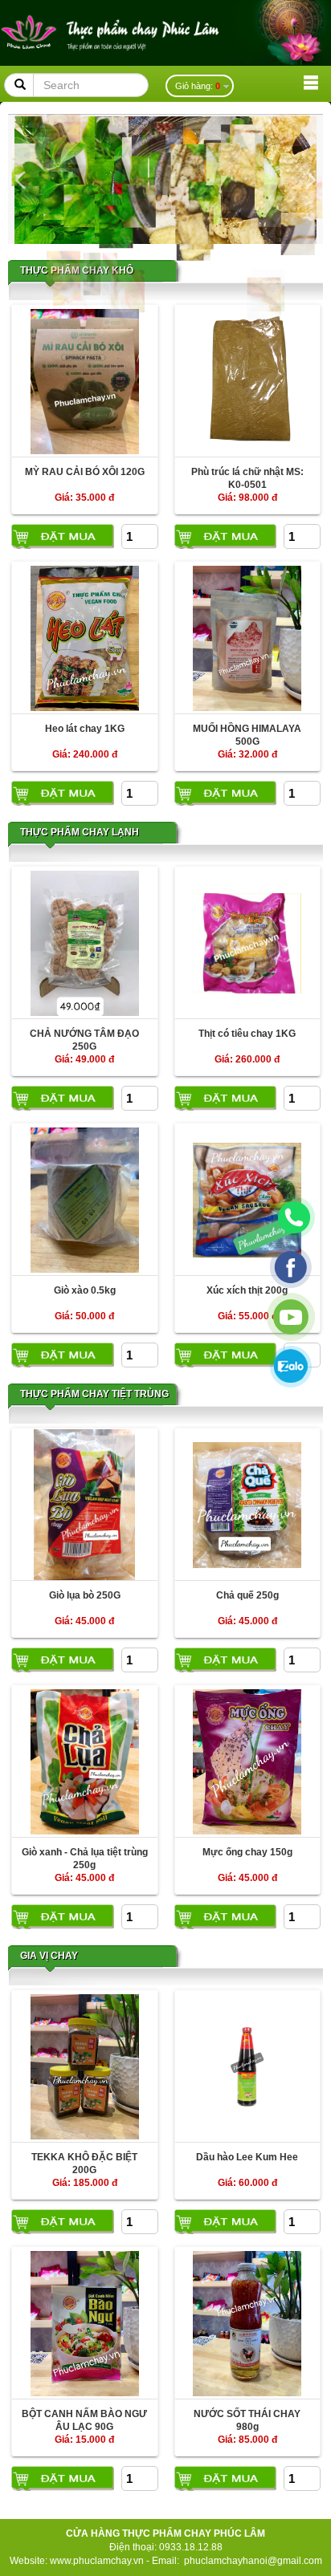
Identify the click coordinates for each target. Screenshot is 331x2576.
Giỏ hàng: (198, 86)
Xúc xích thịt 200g (247, 1290)
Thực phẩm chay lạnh (80, 832)
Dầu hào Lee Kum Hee (247, 2157)
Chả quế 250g (247, 1595)
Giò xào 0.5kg (85, 1290)
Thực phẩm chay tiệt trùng (94, 1394)
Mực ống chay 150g (247, 1852)
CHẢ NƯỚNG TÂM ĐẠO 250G (84, 1040)
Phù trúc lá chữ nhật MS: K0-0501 (247, 478)
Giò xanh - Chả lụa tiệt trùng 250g (85, 1858)
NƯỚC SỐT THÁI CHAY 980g (247, 2420)
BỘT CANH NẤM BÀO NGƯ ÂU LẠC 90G (84, 2420)
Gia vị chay (49, 1956)
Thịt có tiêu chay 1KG (247, 1034)
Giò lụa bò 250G (85, 1595)
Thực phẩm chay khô (77, 270)
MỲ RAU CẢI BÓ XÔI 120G (85, 472)
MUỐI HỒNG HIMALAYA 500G (247, 735)
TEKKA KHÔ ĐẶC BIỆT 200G (84, 2163)
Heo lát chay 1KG (85, 729)
